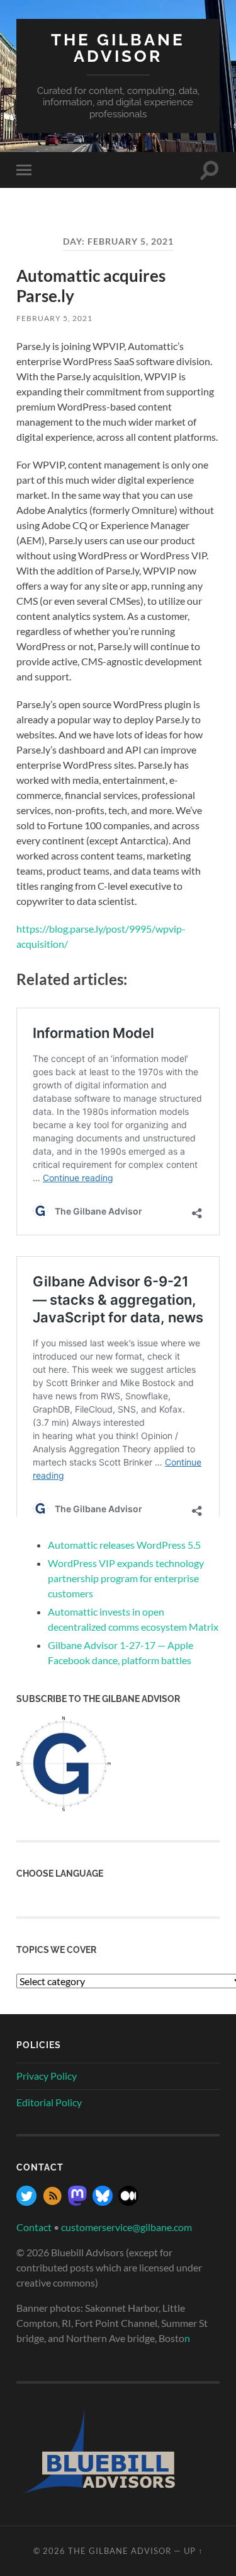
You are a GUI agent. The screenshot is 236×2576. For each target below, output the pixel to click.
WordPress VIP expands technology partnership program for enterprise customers (126, 1578)
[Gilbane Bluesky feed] (103, 2202)
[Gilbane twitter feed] (26, 2202)
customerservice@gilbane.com (126, 2227)
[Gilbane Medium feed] (128, 2202)
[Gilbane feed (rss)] (52, 2202)
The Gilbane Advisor (118, 48)
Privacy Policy (47, 2076)
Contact (34, 2227)
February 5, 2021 (54, 318)
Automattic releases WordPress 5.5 (124, 1545)
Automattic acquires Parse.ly (91, 286)
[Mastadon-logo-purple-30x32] (77, 2202)
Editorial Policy (49, 2102)
